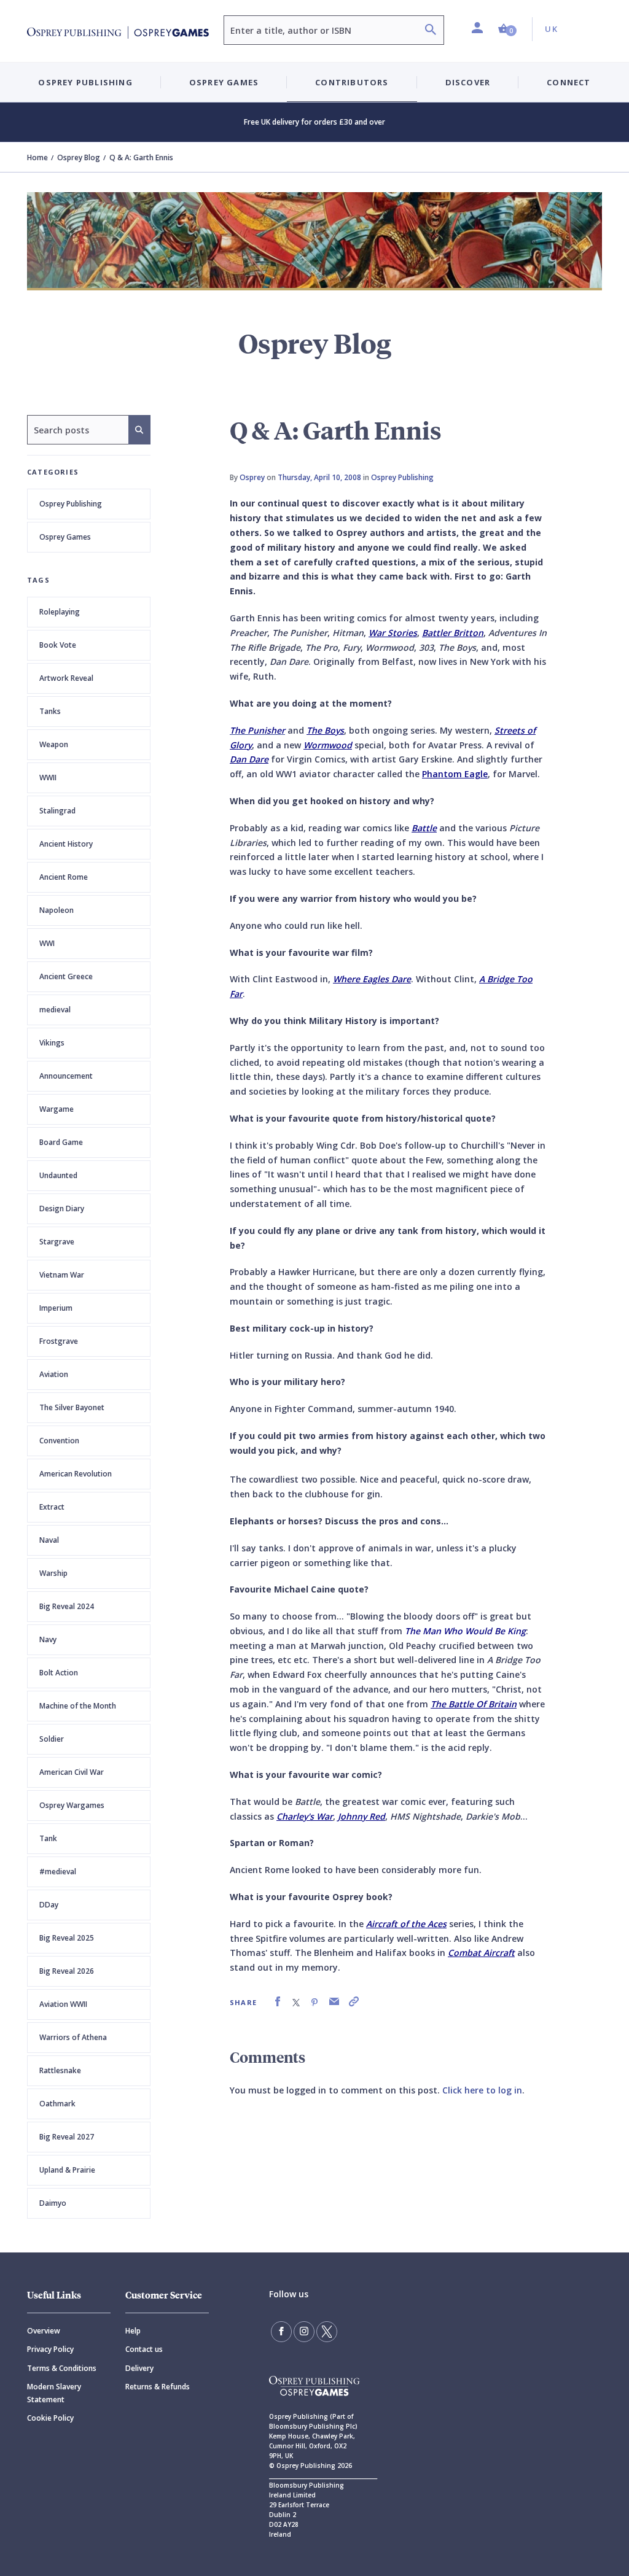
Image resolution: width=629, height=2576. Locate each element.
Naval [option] (49, 1540)
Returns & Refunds (158, 2387)
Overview (44, 2331)
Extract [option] (52, 1507)
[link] (278, 2002)
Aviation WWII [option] (63, 2004)
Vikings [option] (52, 1043)
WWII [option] (48, 778)
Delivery (139, 2368)
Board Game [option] (61, 1142)
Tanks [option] (50, 711)
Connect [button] (568, 82)
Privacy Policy (50, 2349)
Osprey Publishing (71, 504)
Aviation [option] (54, 1374)
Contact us (144, 2349)
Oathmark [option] (57, 2104)
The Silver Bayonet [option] (72, 1407)
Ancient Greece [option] (66, 976)
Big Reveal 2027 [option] (67, 2137)
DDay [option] (49, 1905)
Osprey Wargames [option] (72, 1805)
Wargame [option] (57, 1109)
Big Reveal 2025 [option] (67, 1938)
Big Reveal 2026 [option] (67, 1971)
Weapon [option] (54, 744)
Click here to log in (482, 2090)
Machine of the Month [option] (78, 1706)
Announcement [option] (66, 1076)
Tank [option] (48, 1838)
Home (37, 157)
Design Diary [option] (62, 1208)
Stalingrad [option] (57, 811)
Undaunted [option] (58, 1175)
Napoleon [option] (57, 910)
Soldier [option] (52, 1739)
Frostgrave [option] (59, 1341)
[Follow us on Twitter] (327, 2332)
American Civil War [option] (72, 1772)
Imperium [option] (56, 1308)
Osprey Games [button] (224, 82)
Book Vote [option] (58, 645)
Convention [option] (59, 1441)
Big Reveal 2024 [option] (67, 1606)
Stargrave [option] (57, 1242)
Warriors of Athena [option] (73, 2037)
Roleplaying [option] (60, 612)
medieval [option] (55, 1010)
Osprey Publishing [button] (85, 82)
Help (133, 2331)
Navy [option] (48, 1639)
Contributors (352, 82)
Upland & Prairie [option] (67, 2170)
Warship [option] (53, 1573)
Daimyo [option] (53, 2203)
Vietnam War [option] (62, 1275)
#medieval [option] (58, 1872)
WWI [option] (47, 943)
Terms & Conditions (62, 2368)
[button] (507, 29)
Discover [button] (468, 82)
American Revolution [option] (76, 1474)
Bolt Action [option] (59, 1673)
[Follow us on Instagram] (304, 2332)
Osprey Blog (79, 157)
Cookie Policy (50, 2418)
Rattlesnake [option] (60, 2070)
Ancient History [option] (66, 844)
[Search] (431, 31)
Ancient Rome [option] (64, 877)
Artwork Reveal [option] (66, 678)
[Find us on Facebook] (281, 2332)
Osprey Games (65, 537)
